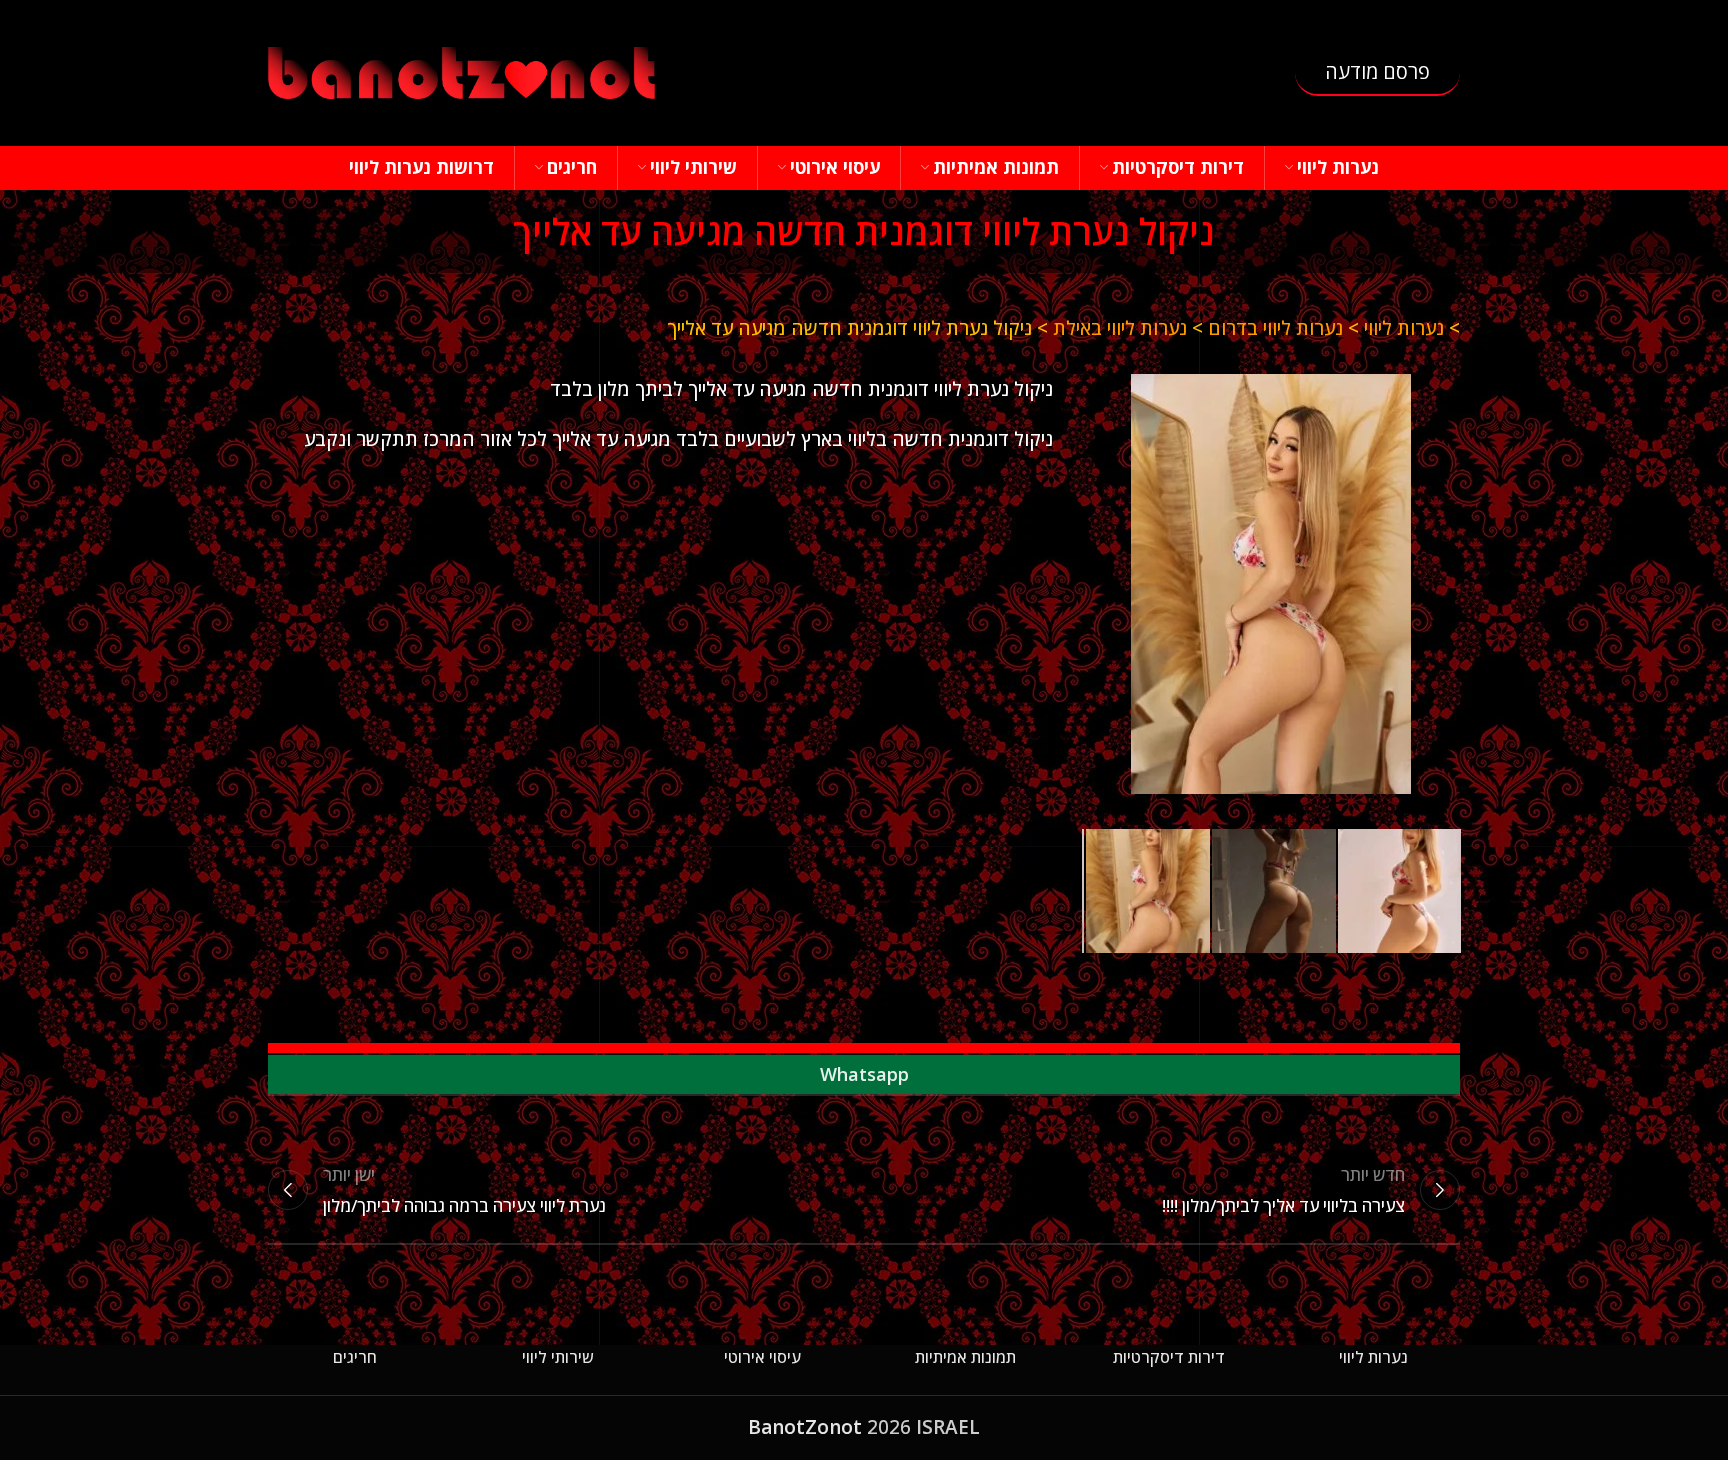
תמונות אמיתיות (965, 1357)
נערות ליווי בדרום (1275, 328)
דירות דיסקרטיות (1169, 1357)
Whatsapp (864, 1074)
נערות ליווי (1404, 328)
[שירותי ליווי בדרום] (1271, 584)
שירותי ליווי (558, 1357)
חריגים (355, 1357)
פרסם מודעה (1377, 71)
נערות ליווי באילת (1120, 328)
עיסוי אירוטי (762, 1357)
